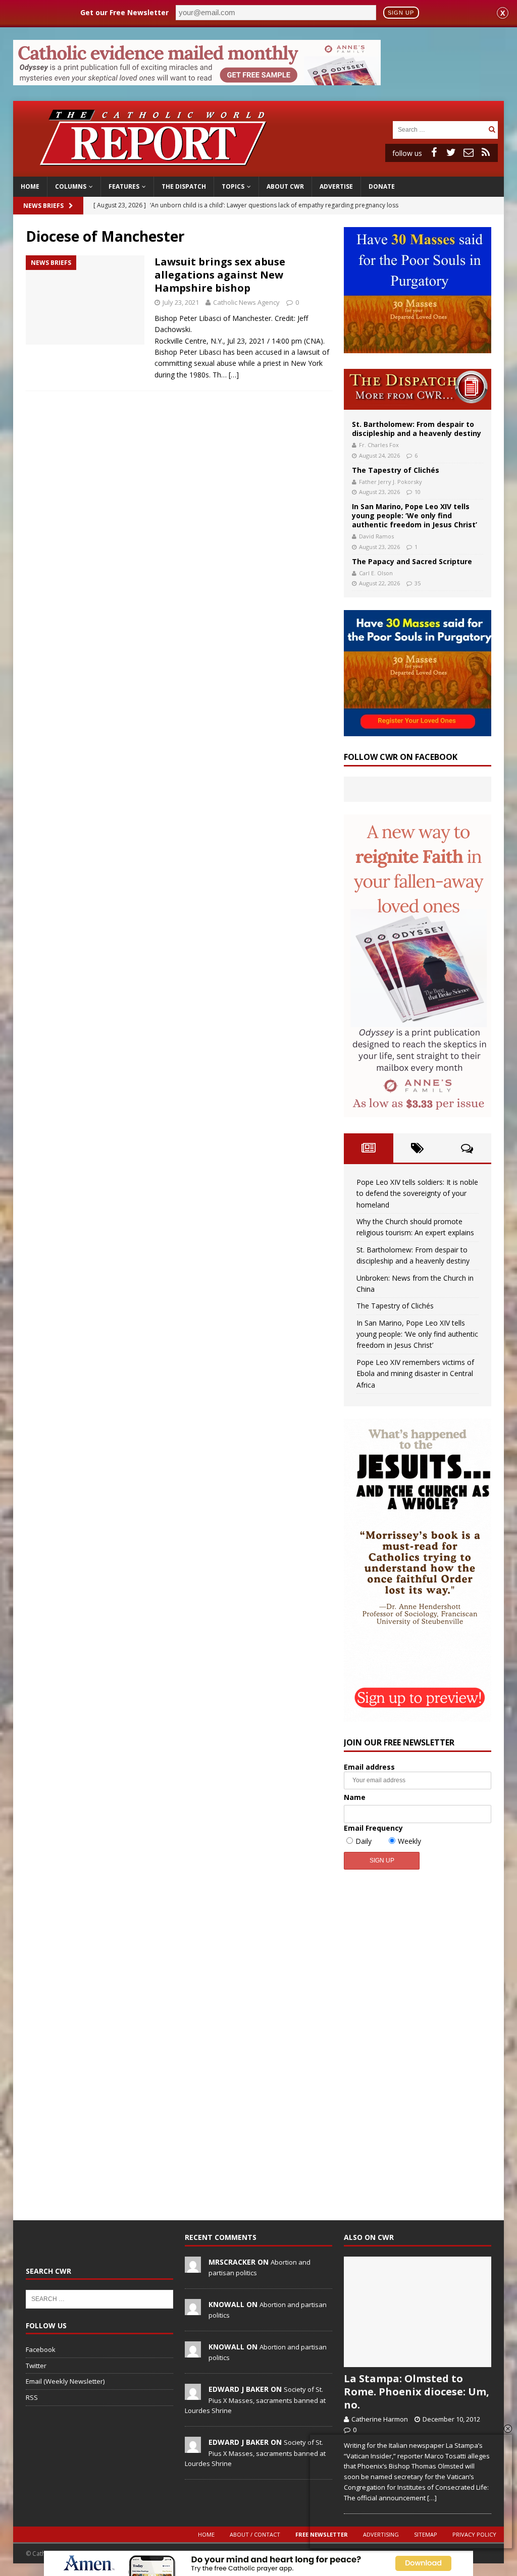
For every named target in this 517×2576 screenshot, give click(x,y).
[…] (234, 375)
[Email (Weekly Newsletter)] (469, 152)
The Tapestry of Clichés (396, 470)
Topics (233, 186)
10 (418, 492)
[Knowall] (193, 2310)
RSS (32, 2397)
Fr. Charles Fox (379, 445)
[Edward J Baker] (193, 2394)
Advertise (336, 186)
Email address (369, 1767)
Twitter (36, 2366)
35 (418, 583)
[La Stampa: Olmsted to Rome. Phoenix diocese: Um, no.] (418, 2312)
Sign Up (401, 13)
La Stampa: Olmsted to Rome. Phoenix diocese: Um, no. (417, 2392)
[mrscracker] (193, 2267)
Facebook (41, 2349)
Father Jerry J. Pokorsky (391, 482)
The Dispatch (184, 186)
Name (355, 1797)
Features (124, 186)
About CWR (285, 186)
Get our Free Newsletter (124, 12)
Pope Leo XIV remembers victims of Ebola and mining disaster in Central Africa (415, 1374)
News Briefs (43, 206)
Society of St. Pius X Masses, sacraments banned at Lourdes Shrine (255, 2400)
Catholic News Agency (246, 302)
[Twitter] (451, 152)
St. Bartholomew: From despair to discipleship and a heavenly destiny (417, 429)
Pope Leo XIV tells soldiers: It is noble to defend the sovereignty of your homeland (417, 1193)
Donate (382, 186)
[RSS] (486, 152)
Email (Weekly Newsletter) (65, 2381)
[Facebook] (434, 152)
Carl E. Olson (376, 573)
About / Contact (255, 2534)
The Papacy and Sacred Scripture (412, 561)
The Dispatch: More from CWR (418, 389)
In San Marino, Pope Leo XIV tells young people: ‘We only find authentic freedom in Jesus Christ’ (415, 515)
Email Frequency (373, 1828)
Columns (71, 186)
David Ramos (376, 536)
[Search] (492, 129)
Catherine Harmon (380, 2419)
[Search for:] (439, 129)
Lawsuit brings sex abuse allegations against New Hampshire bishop (220, 275)
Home (30, 186)
